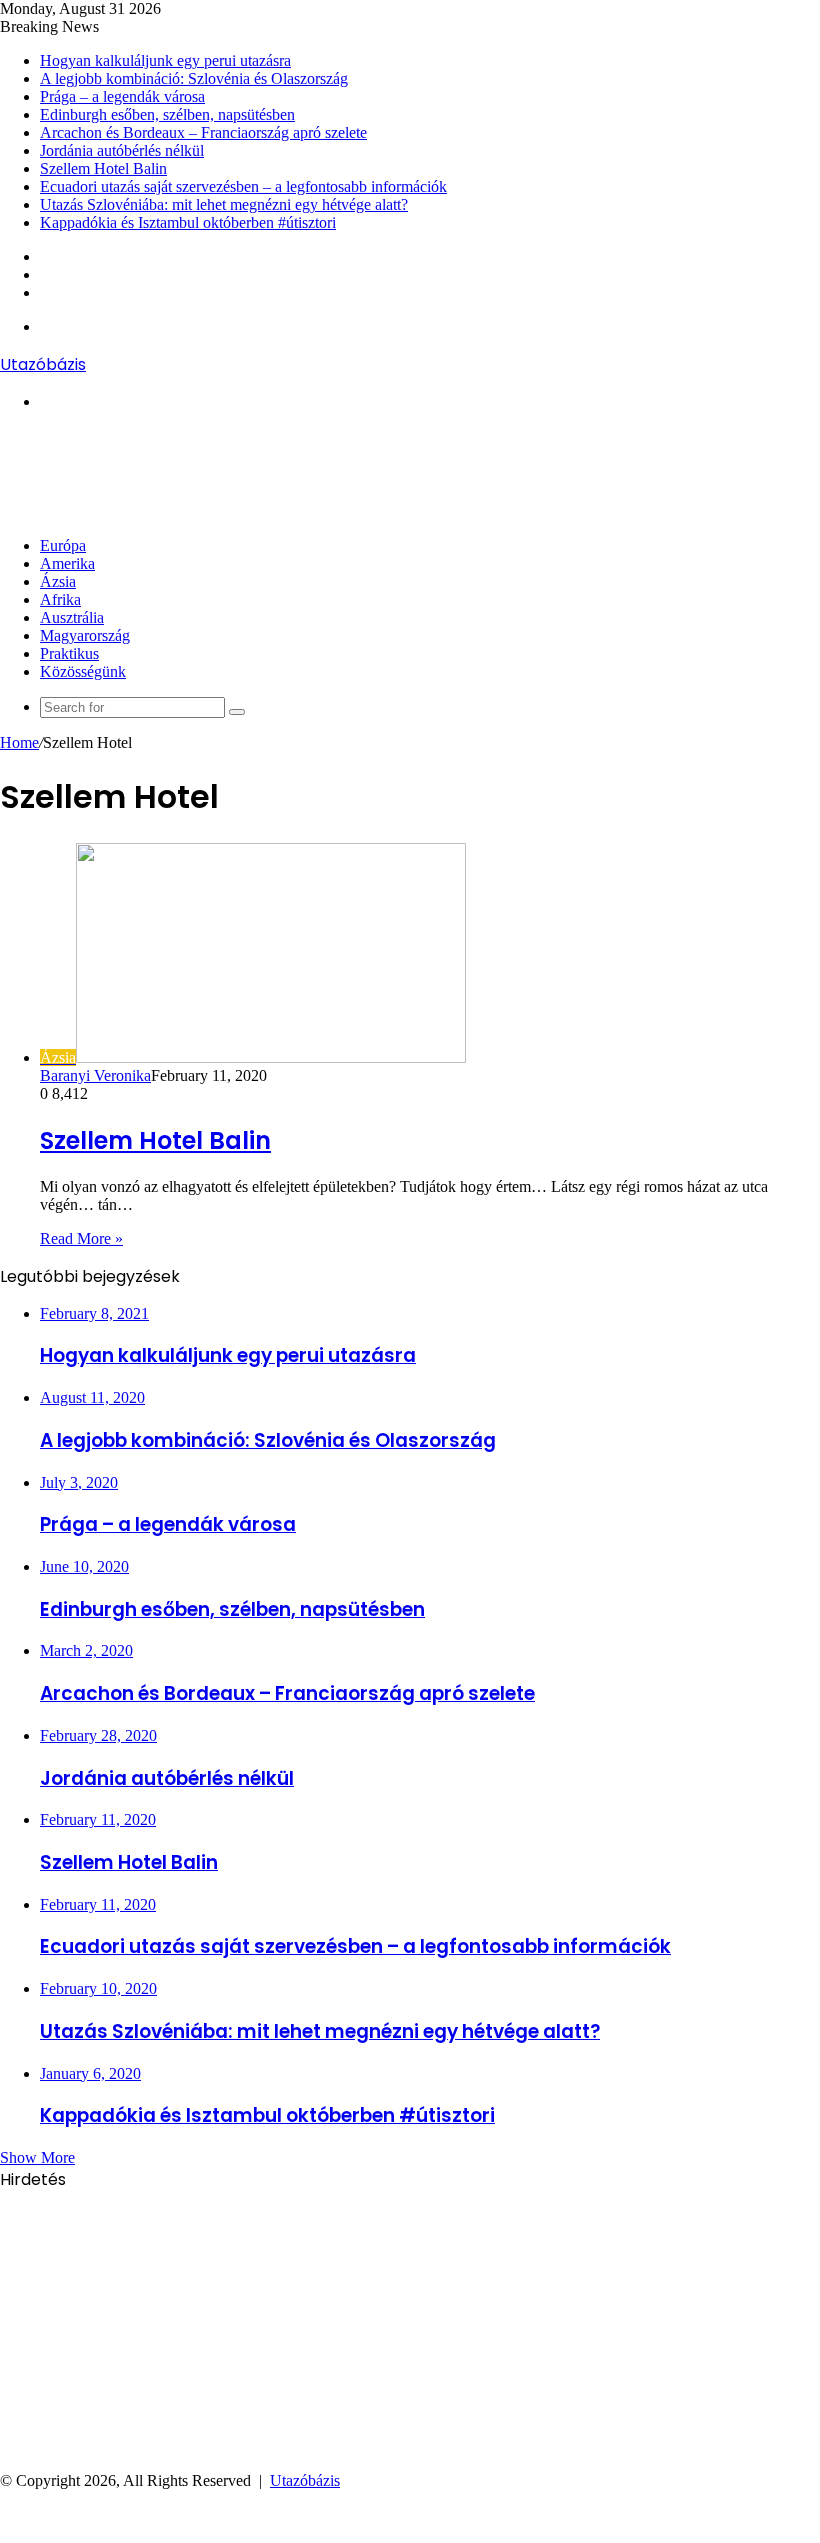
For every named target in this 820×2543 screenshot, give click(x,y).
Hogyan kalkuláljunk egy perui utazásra (165, 60)
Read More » (81, 1238)
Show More (37, 2157)
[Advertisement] (364, 472)
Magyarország (85, 635)
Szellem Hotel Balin (103, 168)
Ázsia (58, 581)
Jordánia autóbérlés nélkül (122, 150)
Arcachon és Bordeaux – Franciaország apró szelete (203, 132)
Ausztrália (72, 617)
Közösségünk (83, 671)
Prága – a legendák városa (122, 96)
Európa (63, 545)
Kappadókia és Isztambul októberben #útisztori (188, 222)
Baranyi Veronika (95, 1075)
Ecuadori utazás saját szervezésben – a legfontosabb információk (243, 186)
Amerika (67, 563)
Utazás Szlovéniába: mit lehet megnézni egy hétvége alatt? (224, 204)
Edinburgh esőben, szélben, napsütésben (167, 114)
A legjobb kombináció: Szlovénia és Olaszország (194, 78)
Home (19, 742)
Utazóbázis (305, 2480)
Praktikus (69, 653)
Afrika (60, 599)
